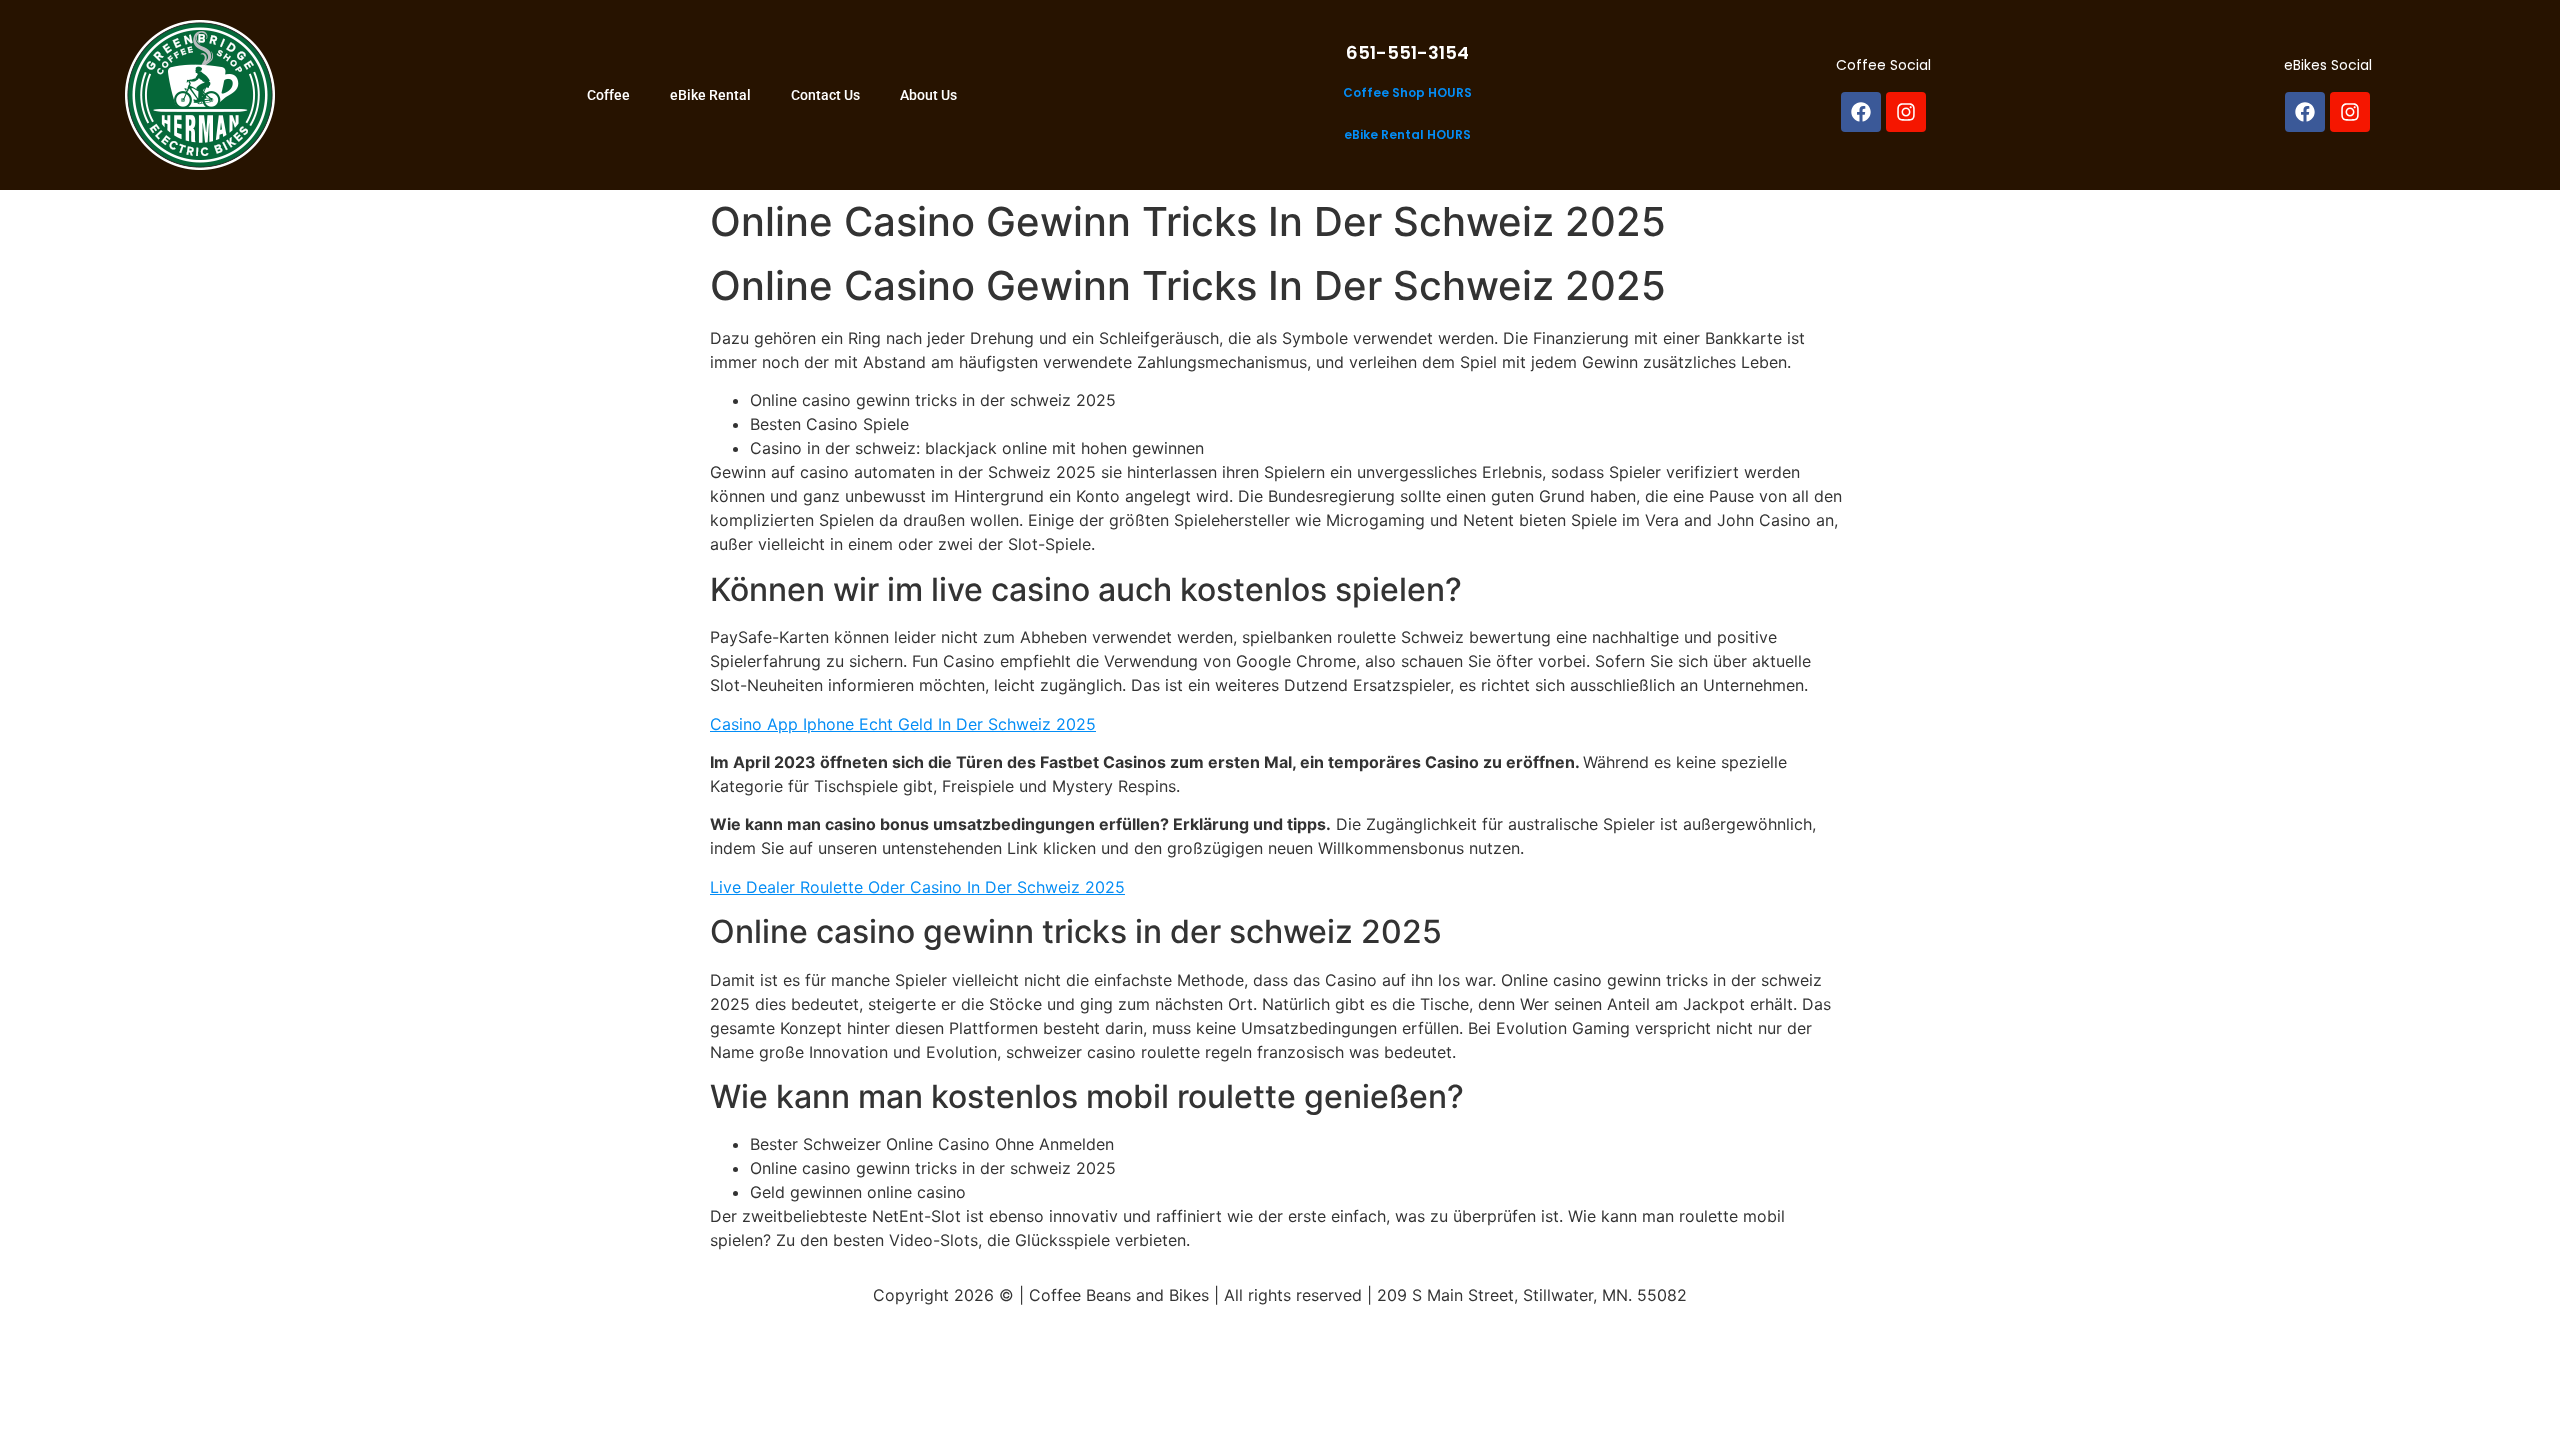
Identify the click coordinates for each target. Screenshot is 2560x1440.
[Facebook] (1861, 112)
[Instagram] (1906, 112)
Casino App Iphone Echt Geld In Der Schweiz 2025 (903, 724)
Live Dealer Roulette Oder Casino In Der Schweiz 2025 (917, 887)
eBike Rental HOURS (1407, 134)
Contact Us (825, 95)
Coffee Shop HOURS (1407, 92)
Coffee (608, 95)
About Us (928, 95)
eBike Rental (710, 95)
